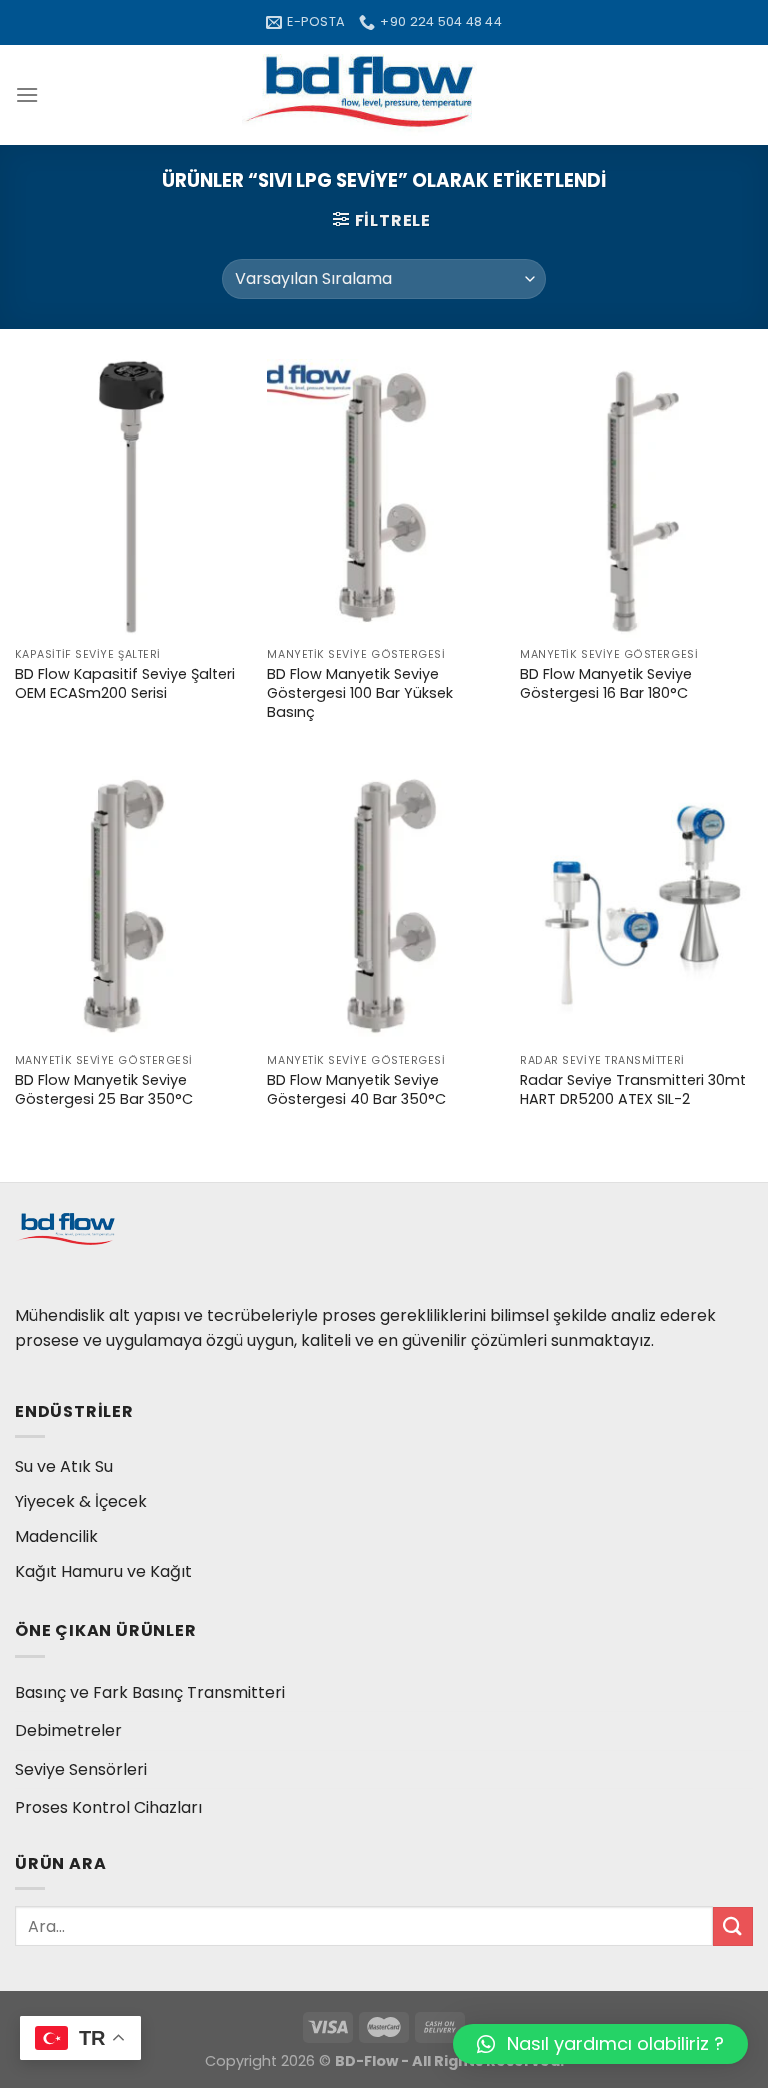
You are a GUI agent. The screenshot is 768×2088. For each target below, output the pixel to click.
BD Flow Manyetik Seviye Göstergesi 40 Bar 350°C (356, 1089)
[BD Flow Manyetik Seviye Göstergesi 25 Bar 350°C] (131, 904)
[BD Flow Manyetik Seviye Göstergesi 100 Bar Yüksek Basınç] (383, 498)
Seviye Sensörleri (81, 1769)
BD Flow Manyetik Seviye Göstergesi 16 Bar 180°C (606, 683)
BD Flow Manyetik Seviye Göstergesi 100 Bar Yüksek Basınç (360, 693)
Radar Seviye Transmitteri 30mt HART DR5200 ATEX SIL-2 (633, 1089)
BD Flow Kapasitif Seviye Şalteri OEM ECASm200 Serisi (125, 683)
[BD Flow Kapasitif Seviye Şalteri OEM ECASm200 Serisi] (131, 498)
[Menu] (27, 94)
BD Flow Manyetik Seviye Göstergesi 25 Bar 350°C (104, 1089)
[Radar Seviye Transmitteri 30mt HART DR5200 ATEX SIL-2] (636, 904)
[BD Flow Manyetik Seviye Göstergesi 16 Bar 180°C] (636, 498)
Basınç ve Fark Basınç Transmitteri (150, 1692)
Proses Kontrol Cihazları (108, 1807)
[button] (600, 2044)
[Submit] (733, 1926)
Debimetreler (68, 1730)
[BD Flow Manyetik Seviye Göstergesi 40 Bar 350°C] (383, 904)
